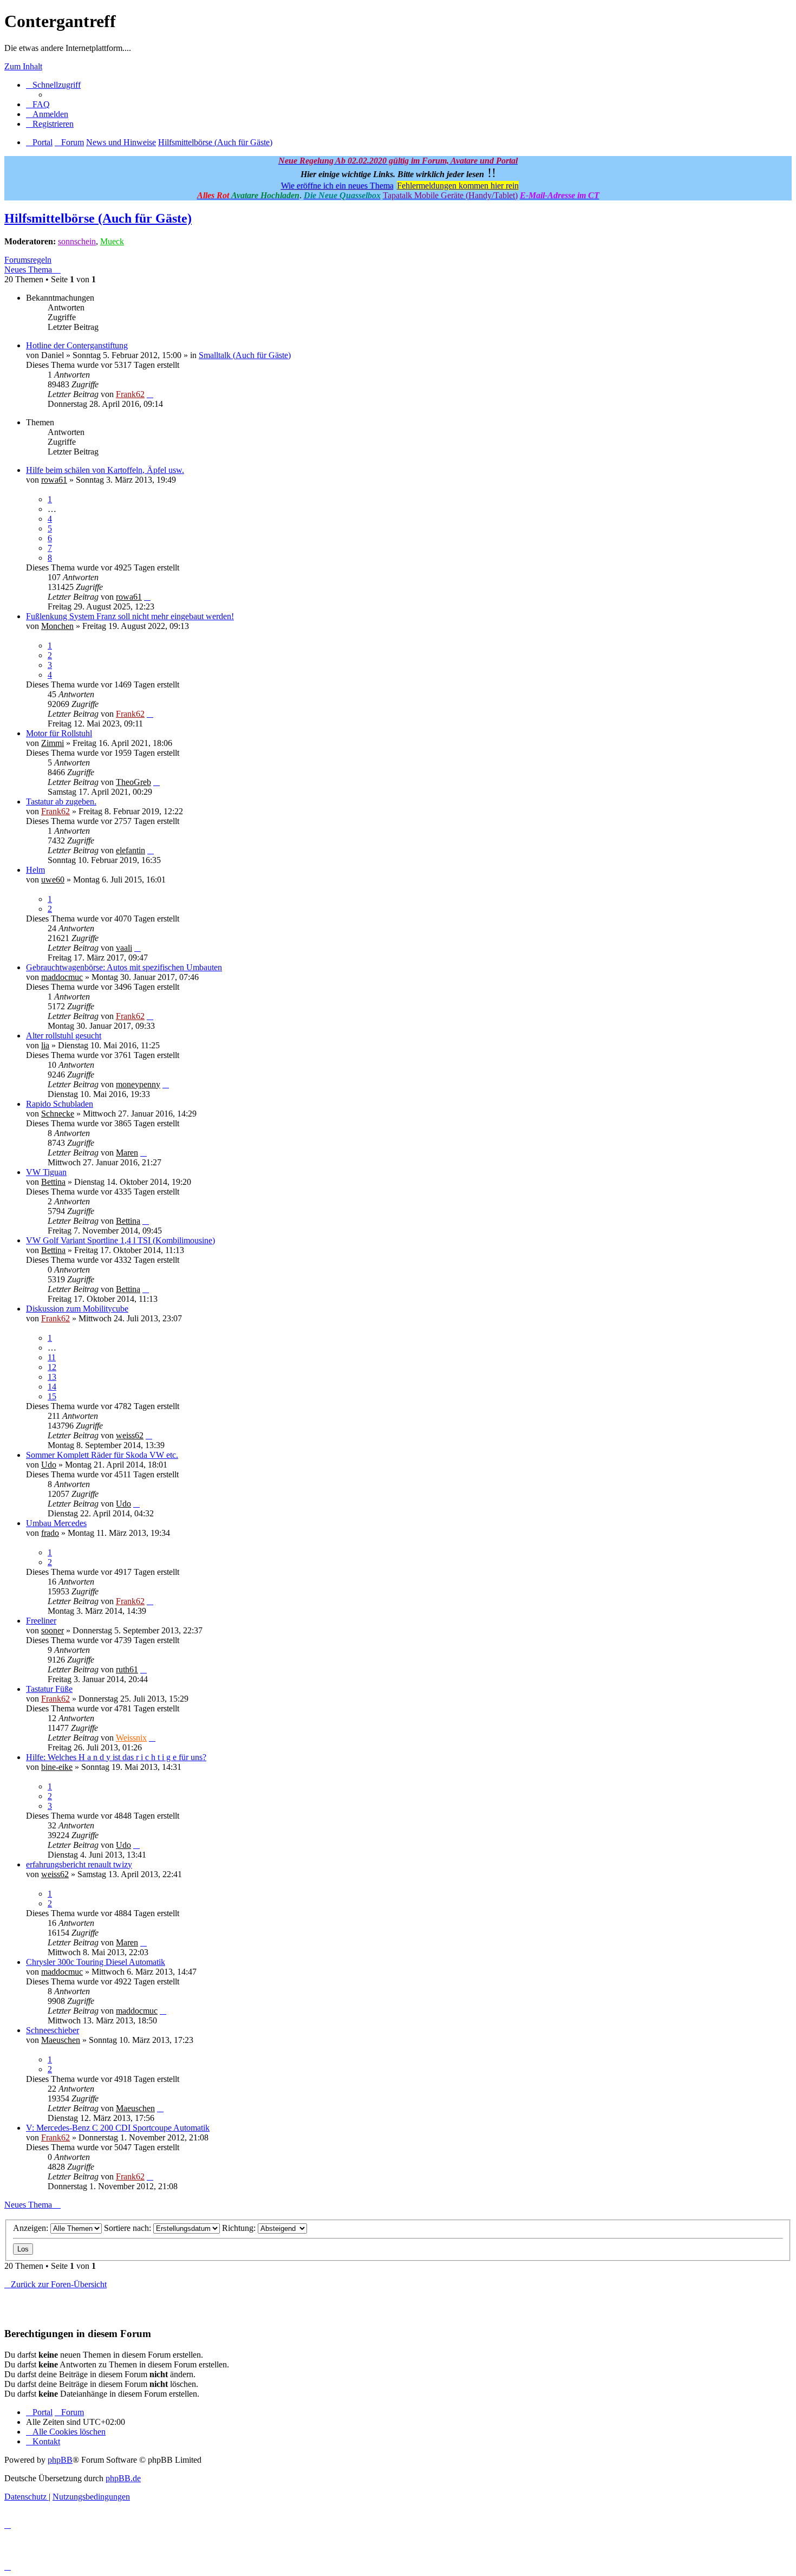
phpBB (60, 2460)
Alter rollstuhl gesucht (64, 1036)
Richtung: (240, 2228)
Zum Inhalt (23, 66)
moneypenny (138, 1084)
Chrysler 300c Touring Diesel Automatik (96, 1962)
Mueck (112, 241)
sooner (53, 1630)
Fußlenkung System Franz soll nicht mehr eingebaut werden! (130, 616)
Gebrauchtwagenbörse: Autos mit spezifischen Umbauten (124, 967)
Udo (49, 1465)
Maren (127, 1153)
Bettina (53, 1182)
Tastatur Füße (49, 1689)
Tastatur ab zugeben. (61, 802)
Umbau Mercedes (56, 1523)
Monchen (57, 626)
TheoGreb (133, 782)
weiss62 (130, 1435)
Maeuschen (61, 2040)
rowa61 (54, 480)
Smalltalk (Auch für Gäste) (245, 355)
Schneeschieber (53, 2030)
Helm (35, 870)
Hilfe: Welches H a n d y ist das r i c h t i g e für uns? (116, 1757)
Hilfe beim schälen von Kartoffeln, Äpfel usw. (105, 470)
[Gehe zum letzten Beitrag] (150, 394)
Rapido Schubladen (60, 1104)
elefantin (131, 850)
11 (52, 1357)
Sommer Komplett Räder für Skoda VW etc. (102, 1455)
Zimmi (53, 743)
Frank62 (130, 394)
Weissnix (131, 1738)
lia (45, 1045)
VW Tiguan (46, 1172)
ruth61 (127, 1669)
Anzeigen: (32, 2228)
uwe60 (53, 880)
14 (52, 1387)
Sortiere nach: (129, 2228)
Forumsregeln (28, 260)
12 (52, 1367)
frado (50, 1533)
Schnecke (58, 1114)
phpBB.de (123, 2478)
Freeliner (41, 1621)
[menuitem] (38, 104)
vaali (124, 948)
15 (52, 1396)
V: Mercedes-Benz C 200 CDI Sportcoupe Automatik (118, 2128)
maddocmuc (62, 977)
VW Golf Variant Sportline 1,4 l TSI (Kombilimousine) (120, 1240)
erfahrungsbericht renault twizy (79, 1864)
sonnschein (77, 241)
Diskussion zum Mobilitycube (77, 1309)
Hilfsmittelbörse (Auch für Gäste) (98, 218)
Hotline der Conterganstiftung (77, 345)
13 (52, 1377)
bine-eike (57, 1767)
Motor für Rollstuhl (59, 733)
